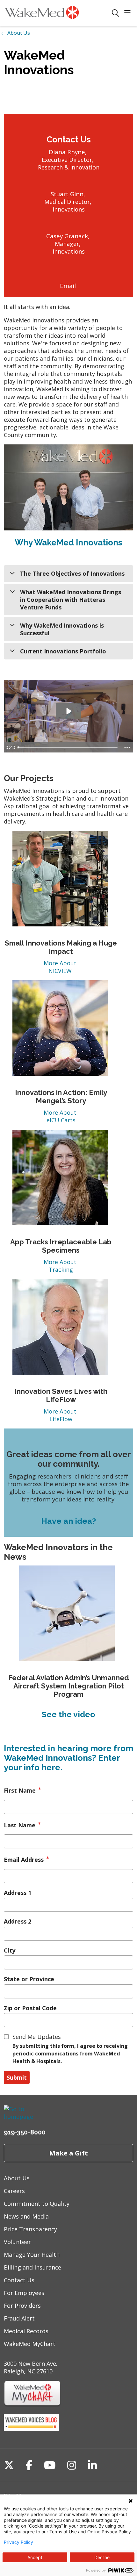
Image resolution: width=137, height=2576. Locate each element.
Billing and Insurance (32, 2267)
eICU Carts (61, 1120)
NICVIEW (61, 971)
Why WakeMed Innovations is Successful (62, 629)
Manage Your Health (32, 2255)
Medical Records (26, 2331)
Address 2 (18, 1921)
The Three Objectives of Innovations (72, 573)
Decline (102, 2557)
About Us (17, 2178)
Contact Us (19, 2280)
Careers (14, 2191)
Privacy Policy (18, 2542)
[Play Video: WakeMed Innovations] (68, 711)
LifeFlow (61, 1419)
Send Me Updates (37, 2037)
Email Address (24, 1860)
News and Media (26, 2216)
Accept (35, 2557)
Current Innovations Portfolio (63, 651)
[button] (129, 13)
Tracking (61, 1270)
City (10, 1950)
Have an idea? (68, 1521)
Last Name (20, 1825)
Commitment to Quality (37, 2204)
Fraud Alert (19, 2318)
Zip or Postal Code (30, 2008)
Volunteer (17, 2242)
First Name (20, 1790)
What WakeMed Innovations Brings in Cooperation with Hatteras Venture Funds (71, 600)
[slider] (68, 747)
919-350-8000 (25, 2132)
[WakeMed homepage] (58, 13)
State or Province (29, 1979)
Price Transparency (30, 2229)
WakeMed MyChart (30, 2344)
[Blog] (31, 2429)
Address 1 (18, 1893)
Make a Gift (68, 2153)
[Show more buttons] (127, 747)
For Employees (24, 2293)
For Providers (22, 2306)
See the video (68, 1714)
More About (61, 963)
